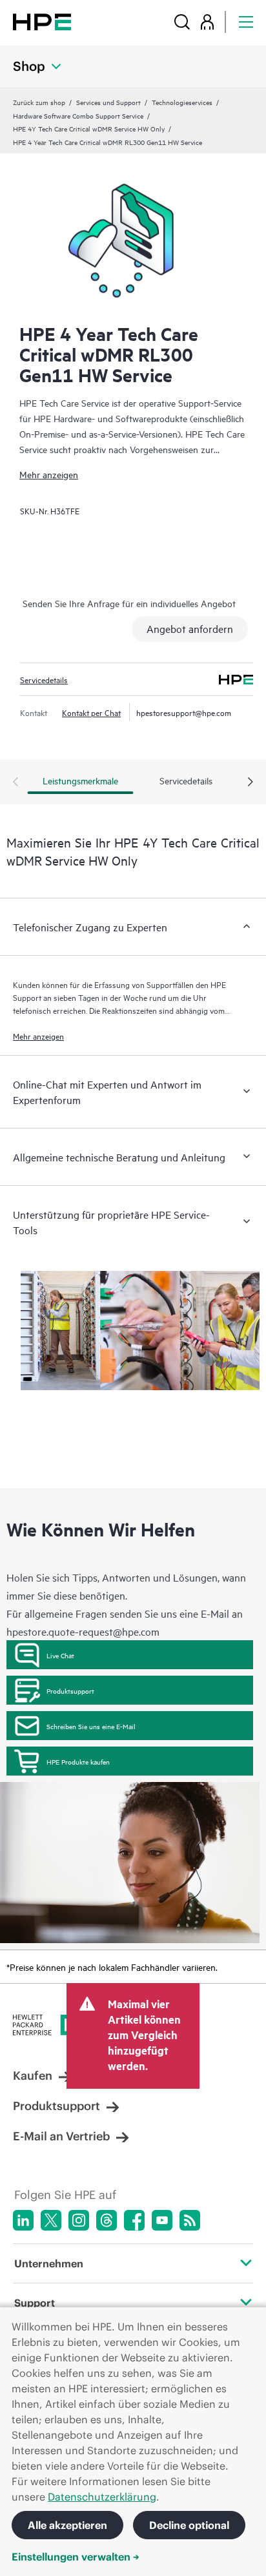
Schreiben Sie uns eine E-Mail (91, 1726)
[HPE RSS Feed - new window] (190, 2220)
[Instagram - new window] (79, 2220)
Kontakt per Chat (91, 712)
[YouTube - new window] (162, 2220)
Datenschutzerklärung (102, 2497)
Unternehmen (49, 2263)
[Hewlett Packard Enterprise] (42, 22)
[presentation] (251, 782)
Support (35, 2303)
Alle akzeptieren (67, 2525)
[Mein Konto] (207, 22)
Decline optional (189, 2525)
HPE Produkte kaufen (78, 1761)
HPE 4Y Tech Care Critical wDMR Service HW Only (89, 128)
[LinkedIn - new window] (23, 2220)
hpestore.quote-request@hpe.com (83, 1631)
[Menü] (246, 22)
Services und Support (108, 102)
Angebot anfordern (190, 628)
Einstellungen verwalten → (76, 2557)
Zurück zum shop (39, 102)
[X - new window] (51, 2220)
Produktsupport (70, 1690)
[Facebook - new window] (134, 2220)
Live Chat (60, 1655)
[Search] (182, 22)
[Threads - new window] (107, 2220)
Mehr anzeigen (49, 474)
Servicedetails (44, 679)
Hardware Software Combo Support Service (78, 115)
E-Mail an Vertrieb (61, 2136)
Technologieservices (182, 102)
